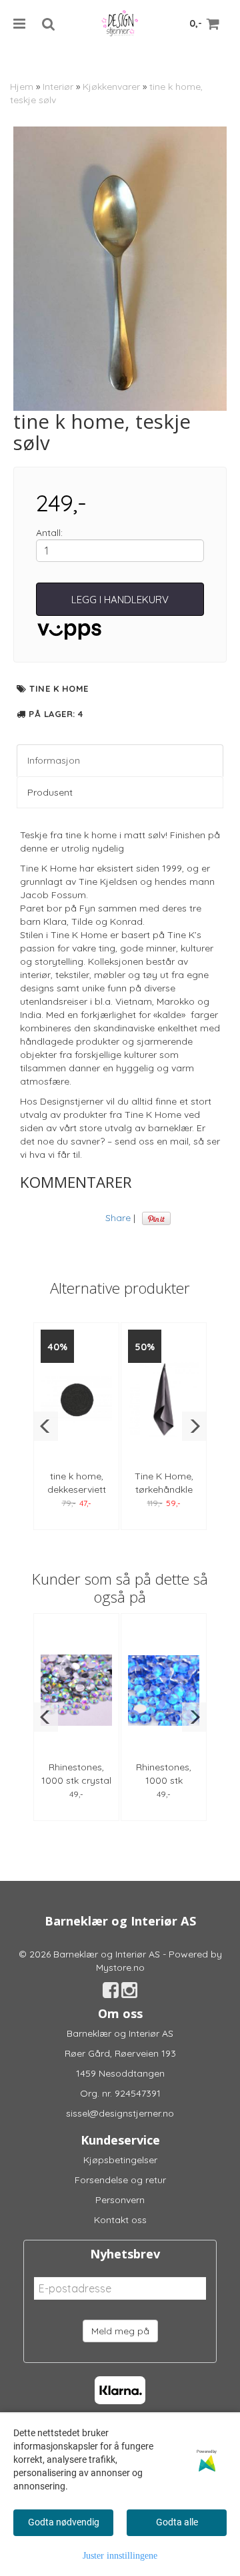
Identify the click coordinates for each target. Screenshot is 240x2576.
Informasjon (54, 760)
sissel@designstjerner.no (120, 2113)
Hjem (22, 87)
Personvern (120, 2200)
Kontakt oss (120, 2220)
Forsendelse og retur (120, 2180)
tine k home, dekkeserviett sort (77, 1489)
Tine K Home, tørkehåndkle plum (164, 1489)
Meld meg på (120, 2331)
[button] (46, 1426)
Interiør (58, 87)
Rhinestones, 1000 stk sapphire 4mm (164, 1780)
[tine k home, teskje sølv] (120, 269)
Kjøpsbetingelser (120, 2160)
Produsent (50, 792)
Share (118, 1218)
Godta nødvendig (64, 2522)
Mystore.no (120, 1967)
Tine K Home (59, 688)
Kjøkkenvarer (111, 87)
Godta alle (177, 2522)
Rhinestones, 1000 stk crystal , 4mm (76, 1780)
